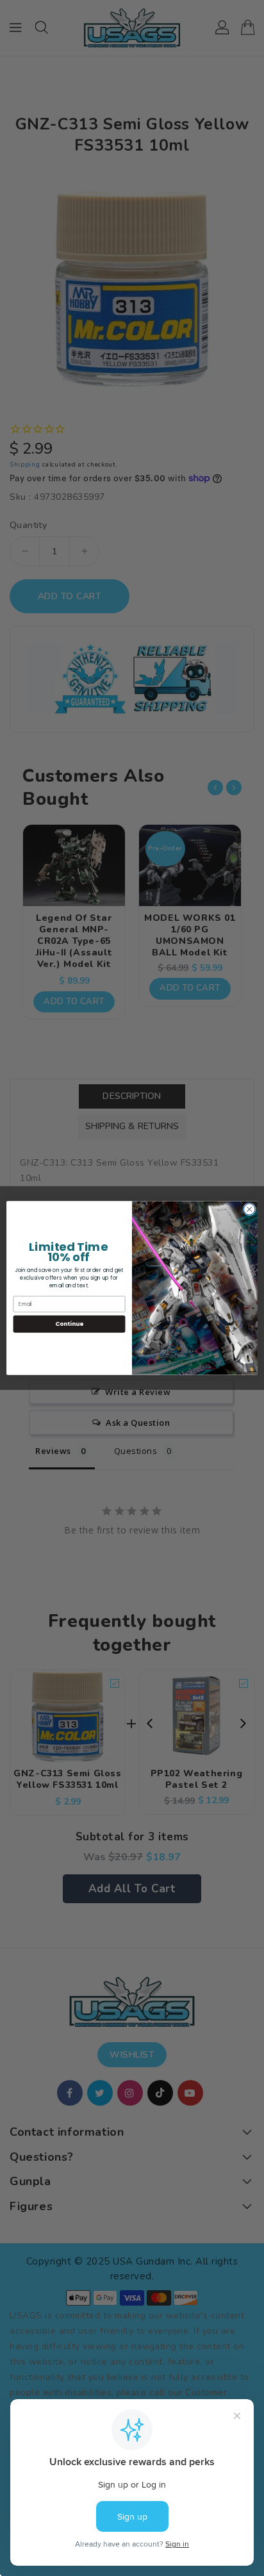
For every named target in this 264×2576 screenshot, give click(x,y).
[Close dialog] (249, 1209)
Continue (69, 1324)
